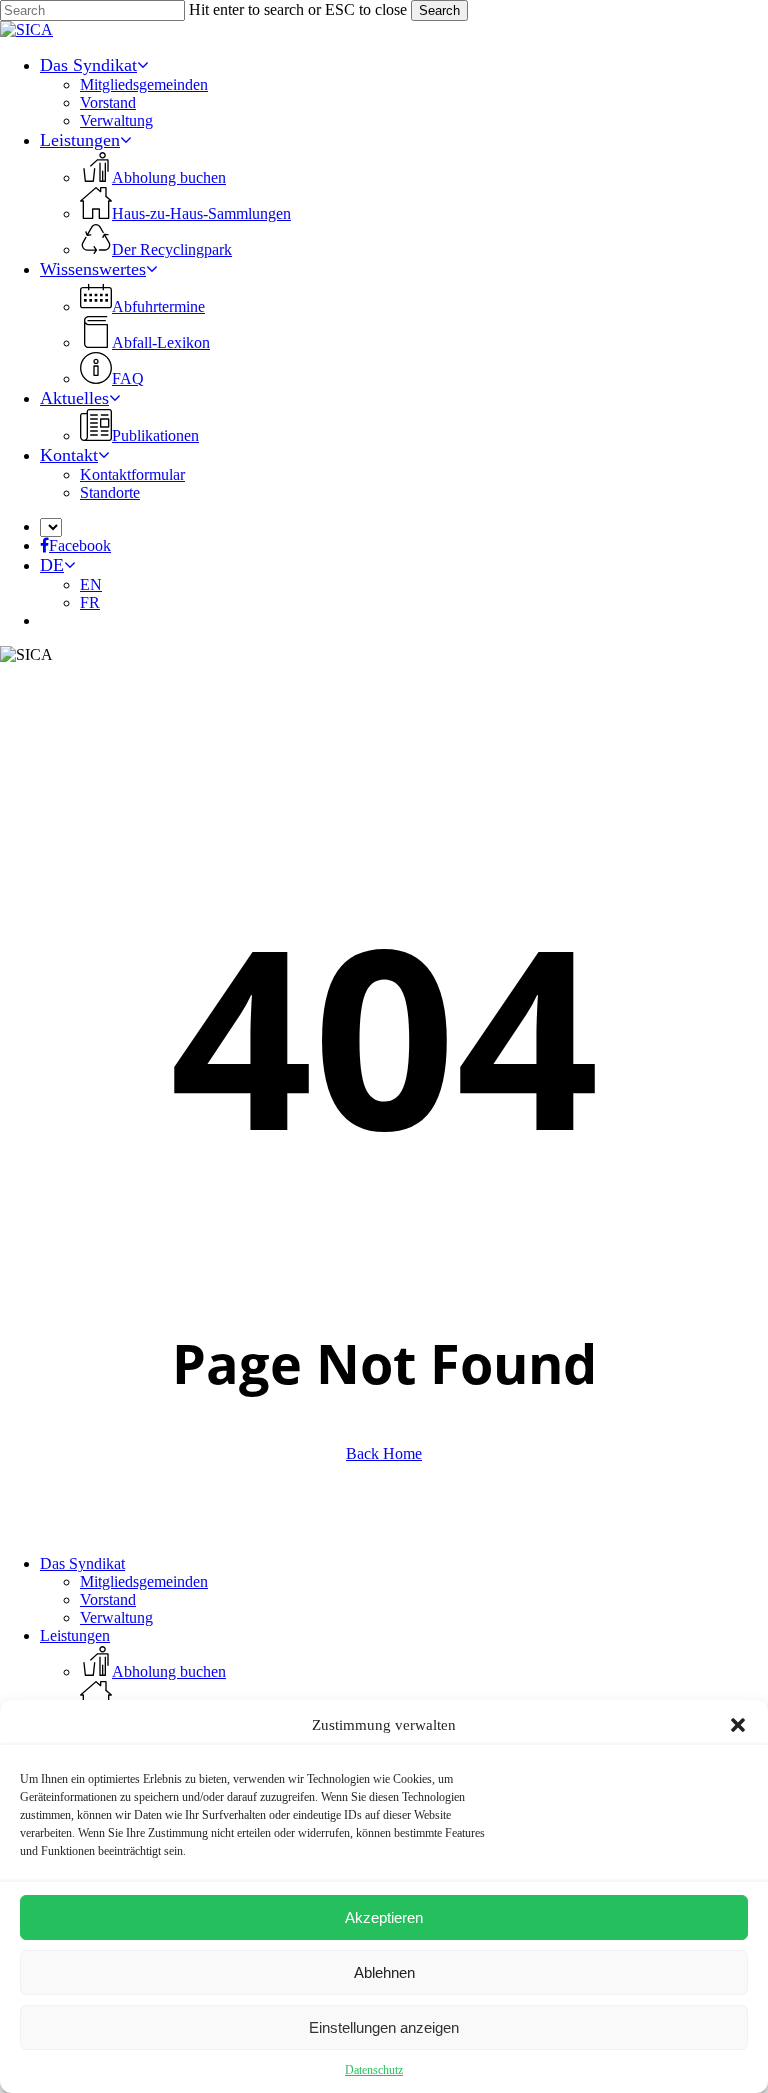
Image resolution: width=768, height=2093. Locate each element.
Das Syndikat (82, 1563)
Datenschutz (374, 2070)
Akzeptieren (384, 1917)
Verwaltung (116, 1617)
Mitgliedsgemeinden (144, 1581)
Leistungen (75, 1635)
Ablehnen (384, 1972)
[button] (738, 1725)
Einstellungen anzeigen (384, 2027)
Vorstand (108, 1599)
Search (439, 10)
